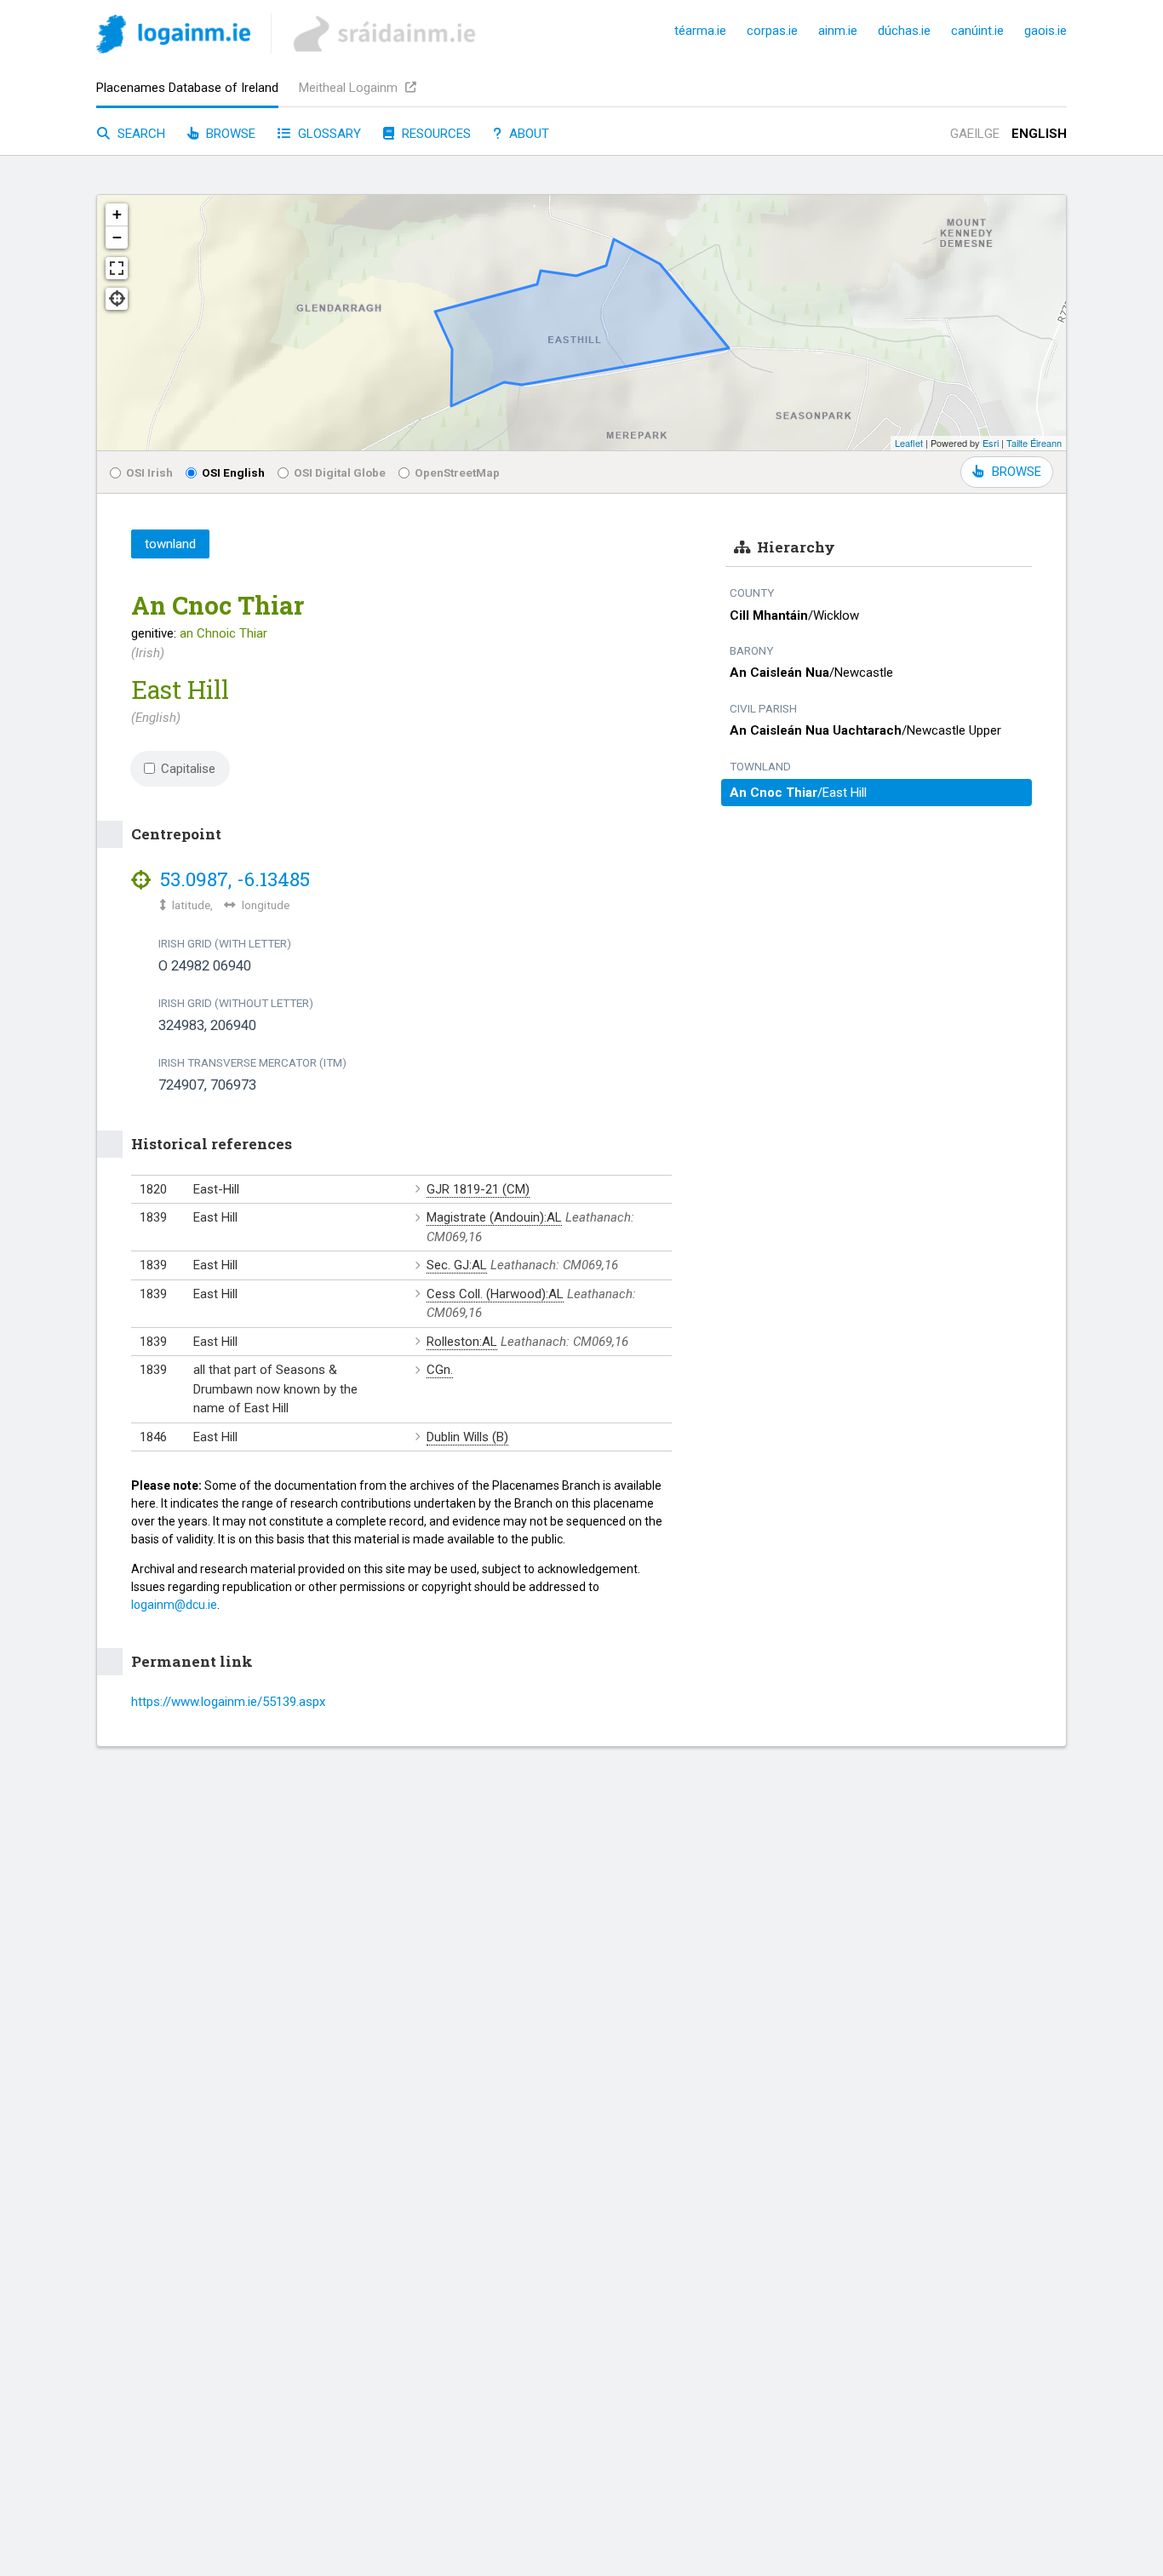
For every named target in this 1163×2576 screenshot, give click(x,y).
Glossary (328, 134)
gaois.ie (1046, 31)
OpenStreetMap (457, 472)
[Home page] (173, 37)
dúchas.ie (904, 31)
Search (140, 134)
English (1039, 134)
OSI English (233, 472)
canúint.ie (977, 31)
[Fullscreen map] (117, 268)
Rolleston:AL (462, 1342)
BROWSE (1017, 472)
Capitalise (188, 769)
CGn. (440, 1370)
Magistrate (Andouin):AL (494, 1217)
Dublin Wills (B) (467, 1437)
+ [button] (117, 214)
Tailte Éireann (1034, 443)
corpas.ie (772, 31)
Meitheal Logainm (350, 88)
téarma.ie (700, 31)
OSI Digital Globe (340, 472)
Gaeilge (975, 134)
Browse (229, 134)
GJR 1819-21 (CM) (478, 1189)
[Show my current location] (117, 299)
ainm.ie (838, 31)
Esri (991, 443)
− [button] (117, 237)
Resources (435, 134)
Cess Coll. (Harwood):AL (495, 1294)
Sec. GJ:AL (457, 1265)
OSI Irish (149, 472)
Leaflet (909, 443)
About (527, 134)
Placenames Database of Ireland (187, 88)
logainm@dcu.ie (174, 1605)
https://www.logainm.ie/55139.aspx (228, 1702)
